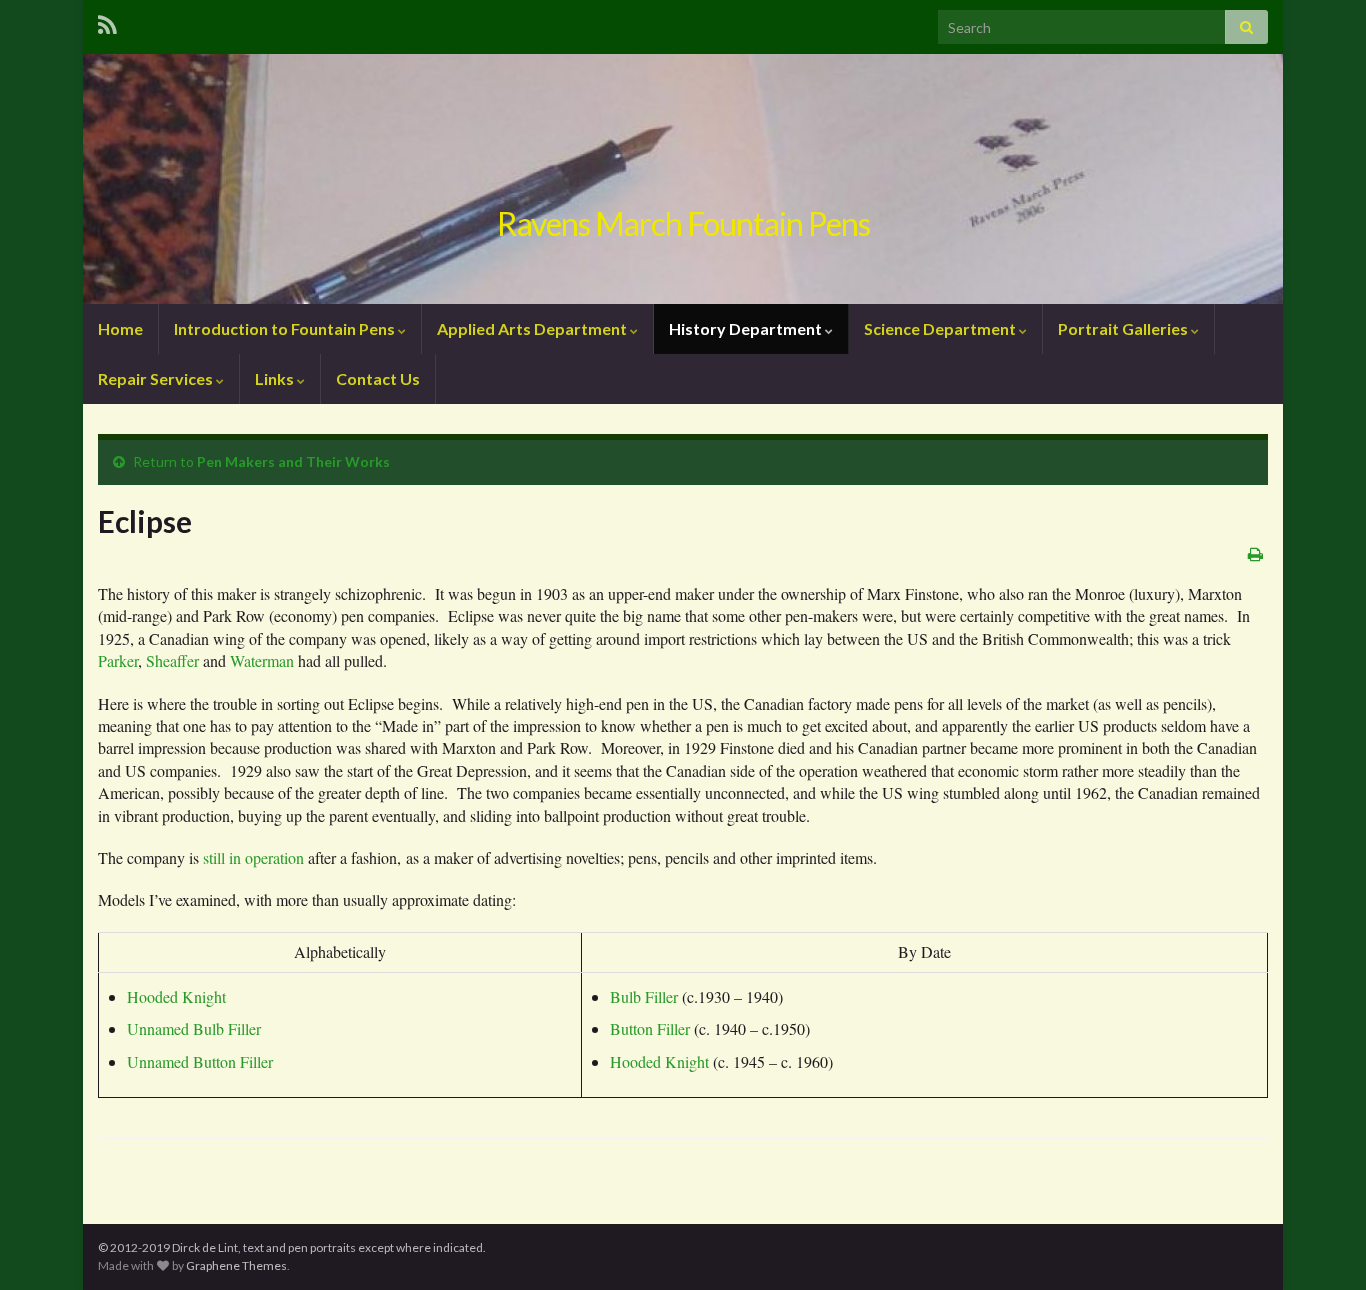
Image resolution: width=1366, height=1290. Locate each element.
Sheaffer (172, 660)
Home (120, 328)
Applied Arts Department (533, 328)
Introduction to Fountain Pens (286, 328)
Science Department (941, 328)
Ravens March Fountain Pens (683, 223)
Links (276, 378)
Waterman (262, 660)
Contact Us (378, 378)
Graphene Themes (236, 1265)
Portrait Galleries (1124, 328)
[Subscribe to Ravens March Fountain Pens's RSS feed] (107, 21)
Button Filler (650, 1028)
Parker (118, 660)
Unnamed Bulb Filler (194, 1028)
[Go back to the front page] (683, 179)
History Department (747, 328)
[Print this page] (1255, 553)
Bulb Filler (644, 996)
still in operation (253, 857)
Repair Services (157, 378)
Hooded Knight (176, 996)
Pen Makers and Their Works (293, 461)
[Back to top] (1321, 1245)
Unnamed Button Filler (200, 1061)
